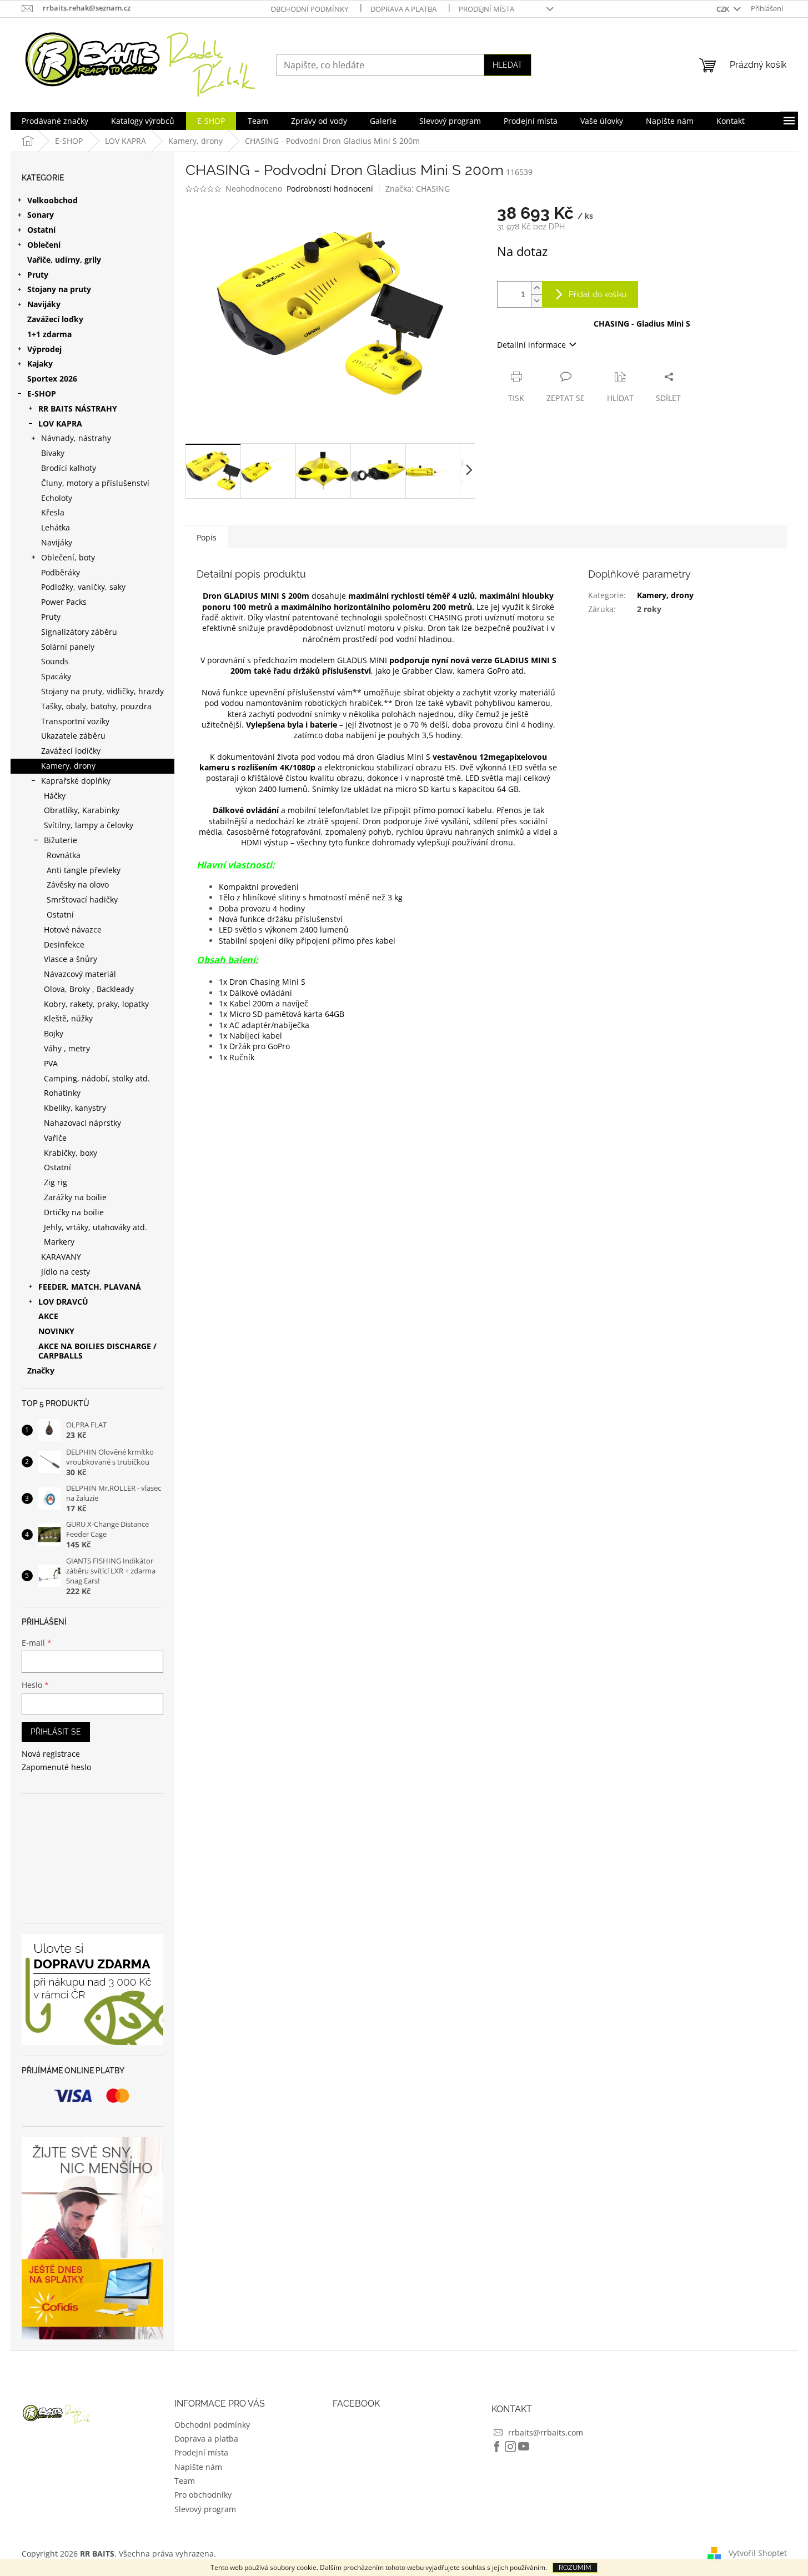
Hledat (508, 65)
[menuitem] (55, 121)
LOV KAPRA (60, 424)
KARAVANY (61, 1257)
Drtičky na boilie (74, 1212)
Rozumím (575, 2568)
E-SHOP (42, 394)
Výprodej (44, 349)
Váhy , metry (67, 1048)
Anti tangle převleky (84, 870)
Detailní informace (531, 345)
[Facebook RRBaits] (497, 2447)
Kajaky (40, 364)
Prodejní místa (486, 9)
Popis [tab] (207, 537)
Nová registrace (51, 1754)
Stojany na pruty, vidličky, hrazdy (102, 691)
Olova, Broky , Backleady (89, 989)
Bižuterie (61, 840)
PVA (51, 1063)
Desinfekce (64, 944)
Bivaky (53, 453)
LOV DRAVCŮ (63, 1302)
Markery (59, 1242)
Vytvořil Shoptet (758, 2552)
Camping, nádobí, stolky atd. (97, 1078)
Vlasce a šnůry (71, 959)
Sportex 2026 (52, 379)
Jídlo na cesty (66, 1272)
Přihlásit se (56, 1732)
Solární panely (68, 647)
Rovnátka (64, 855)
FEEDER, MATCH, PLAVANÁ (90, 1287)
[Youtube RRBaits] (524, 2447)
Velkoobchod (52, 200)
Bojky (54, 1033)
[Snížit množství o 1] (536, 301)
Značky (41, 1370)
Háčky (55, 796)
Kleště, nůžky (68, 1018)
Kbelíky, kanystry (75, 1108)
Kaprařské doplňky (76, 781)
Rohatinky (62, 1093)
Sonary (41, 215)
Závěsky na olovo (78, 884)
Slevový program (205, 2509)
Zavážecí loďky (55, 319)
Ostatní (41, 230)
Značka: (418, 189)
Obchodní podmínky (309, 9)
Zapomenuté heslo (56, 1767)
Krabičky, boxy (71, 1153)
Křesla (53, 512)
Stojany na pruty (59, 289)
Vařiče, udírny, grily (64, 260)
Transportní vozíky (75, 721)
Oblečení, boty (68, 557)
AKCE (48, 1316)
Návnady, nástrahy (76, 438)
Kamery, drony (68, 766)
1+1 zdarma (49, 334)
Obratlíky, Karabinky (82, 810)
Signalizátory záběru (79, 632)
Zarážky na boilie (75, 1197)
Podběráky (61, 572)
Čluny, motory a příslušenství (95, 483)
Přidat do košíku (598, 294)
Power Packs (64, 602)
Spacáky (56, 676)
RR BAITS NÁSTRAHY (78, 409)
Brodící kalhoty (69, 468)
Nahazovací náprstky (82, 1123)
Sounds (55, 661)
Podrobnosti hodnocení (330, 189)
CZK (724, 9)
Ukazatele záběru (73, 736)
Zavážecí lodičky (71, 751)
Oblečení (44, 245)
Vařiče (55, 1138)
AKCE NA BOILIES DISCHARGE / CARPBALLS (97, 1351)
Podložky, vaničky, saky (83, 587)
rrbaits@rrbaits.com (546, 2432)
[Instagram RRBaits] (510, 2447)
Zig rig (56, 1182)
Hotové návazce (73, 929)
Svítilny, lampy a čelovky (89, 825)
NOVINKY (56, 1331)
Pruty (38, 275)
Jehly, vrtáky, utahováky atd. (96, 1227)
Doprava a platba (403, 9)
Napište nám (198, 2467)
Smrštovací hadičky (82, 899)
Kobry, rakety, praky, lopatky (96, 1004)
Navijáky (44, 304)
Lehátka (56, 527)
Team (185, 2481)
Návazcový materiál (80, 974)
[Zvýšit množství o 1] (536, 288)
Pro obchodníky (203, 2495)
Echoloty (57, 498)
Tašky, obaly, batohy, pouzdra (96, 706)
